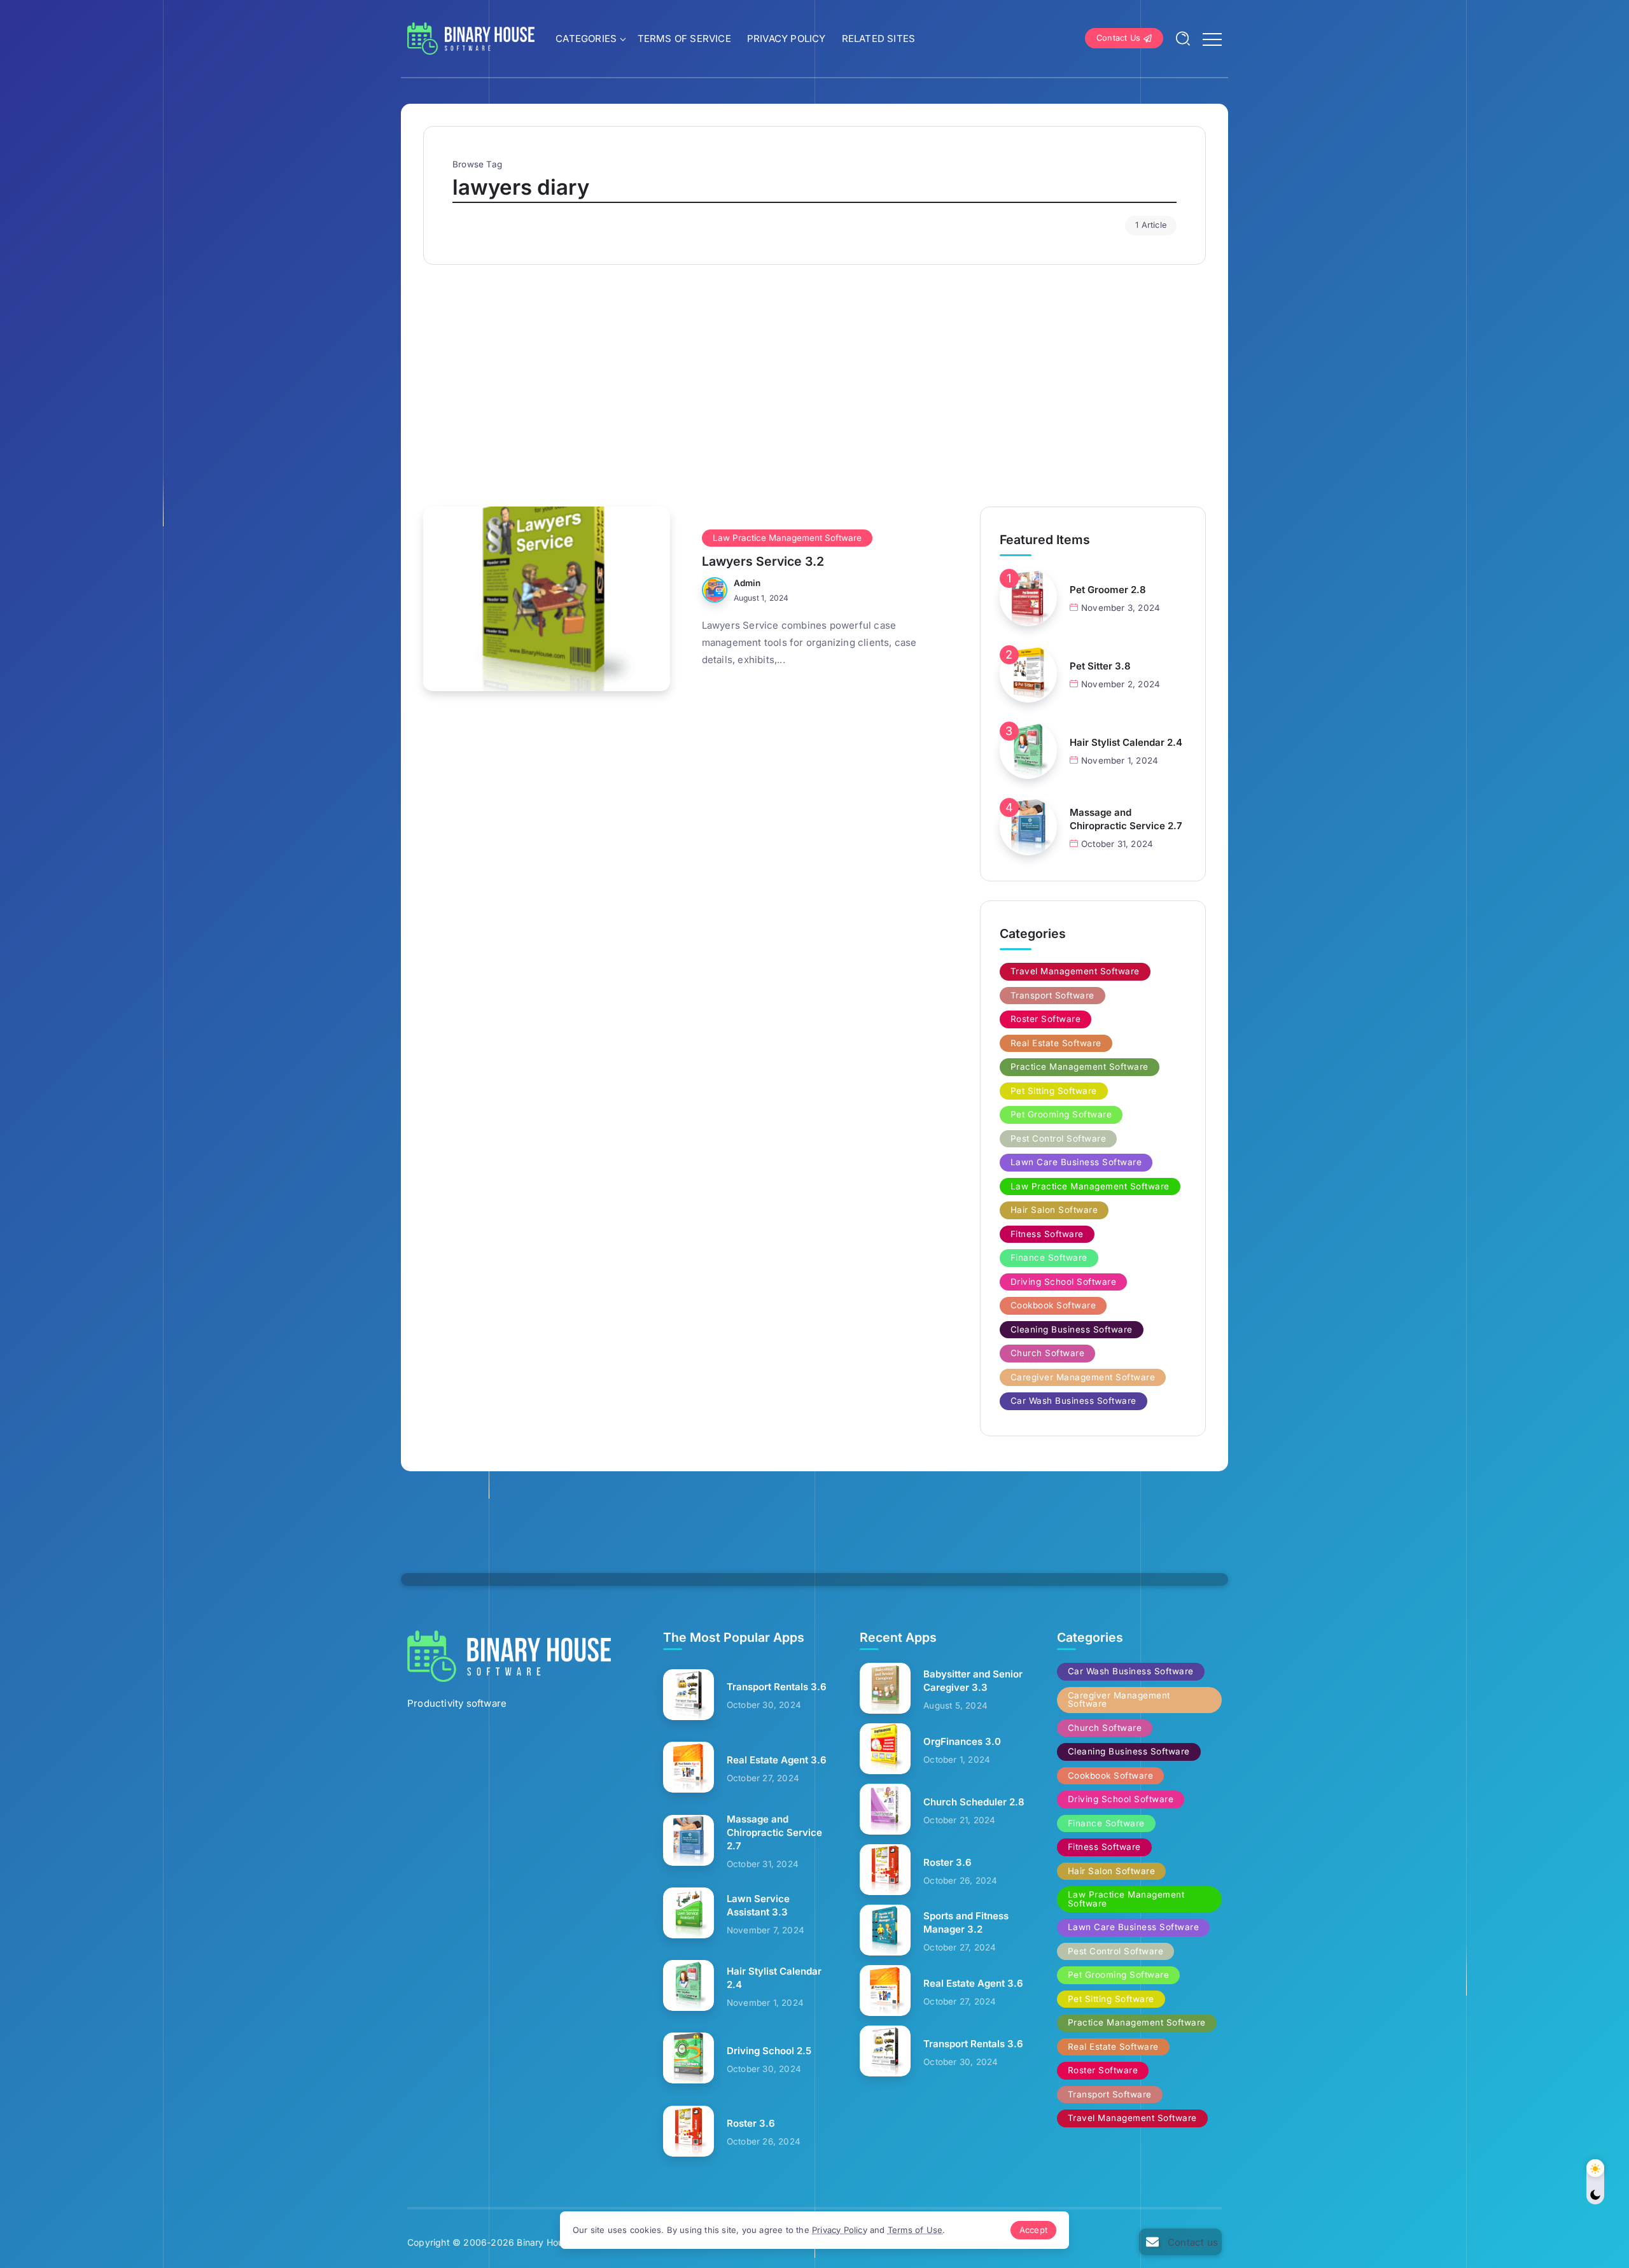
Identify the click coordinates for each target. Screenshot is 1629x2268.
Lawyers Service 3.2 (763, 561)
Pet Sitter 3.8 (1100, 666)
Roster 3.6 (751, 2123)
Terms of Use (915, 2230)
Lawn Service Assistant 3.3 (758, 1905)
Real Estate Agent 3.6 (777, 1760)
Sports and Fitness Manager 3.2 (966, 1922)
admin (747, 583)
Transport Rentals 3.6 (777, 1687)
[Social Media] (1180, 2242)
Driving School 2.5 (769, 2051)
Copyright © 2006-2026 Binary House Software (511, 2242)
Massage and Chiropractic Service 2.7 (1126, 819)
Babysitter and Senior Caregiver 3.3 (973, 1681)
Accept (1033, 2230)
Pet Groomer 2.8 (1108, 590)
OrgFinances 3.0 (962, 1741)
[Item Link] (547, 599)
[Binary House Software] (471, 37)
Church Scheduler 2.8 (974, 1802)
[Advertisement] (814, 379)
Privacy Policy (840, 2230)
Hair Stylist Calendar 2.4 (1126, 742)
